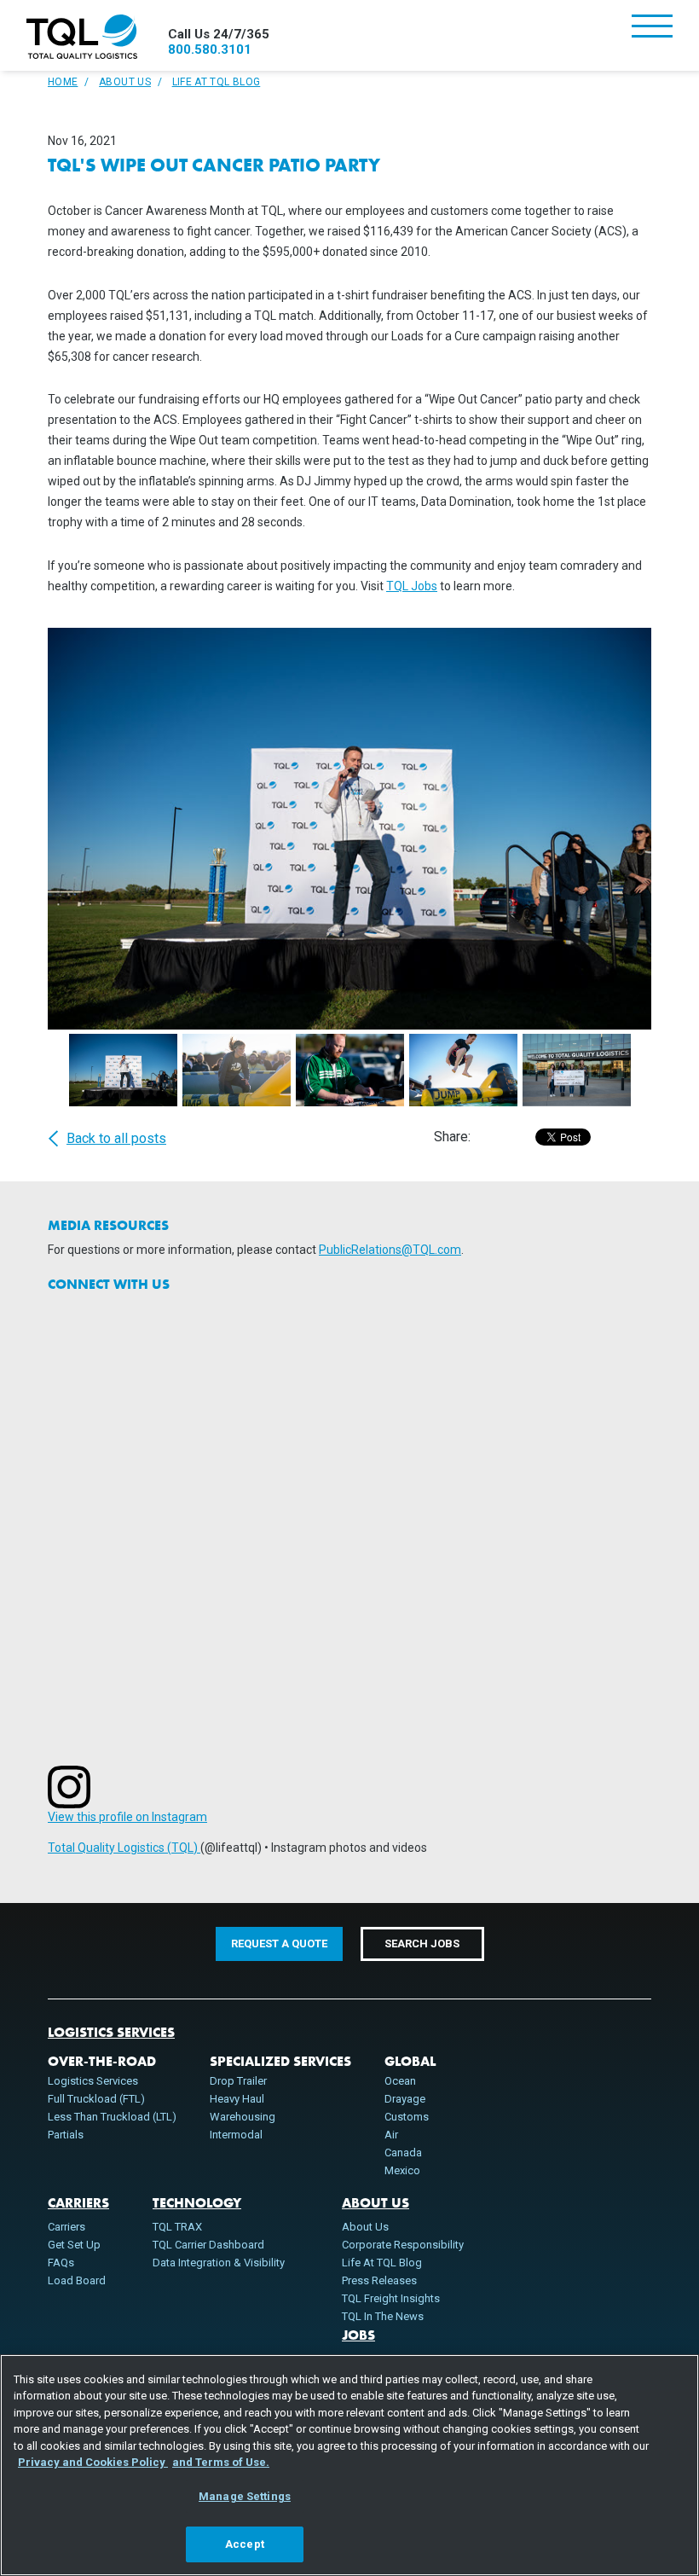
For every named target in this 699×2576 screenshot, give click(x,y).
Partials (66, 2135)
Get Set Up (74, 2245)
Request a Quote (279, 1944)
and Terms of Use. (221, 2462)
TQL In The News (383, 2316)
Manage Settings (245, 2496)
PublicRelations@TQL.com (390, 1250)
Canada (403, 2152)
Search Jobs (422, 1944)
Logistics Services (111, 2033)
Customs (407, 2117)
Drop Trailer (238, 2081)
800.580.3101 (210, 49)
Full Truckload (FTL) (96, 2099)
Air (391, 2135)
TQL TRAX (177, 2227)
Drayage (405, 2099)
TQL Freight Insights (391, 2298)
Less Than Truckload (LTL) (112, 2117)
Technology (197, 2203)
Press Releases (379, 2280)
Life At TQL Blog (217, 82)
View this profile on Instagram (127, 1817)
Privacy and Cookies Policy (93, 2462)
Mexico (402, 2170)
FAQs (61, 2263)
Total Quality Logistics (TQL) (124, 1848)
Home (63, 82)
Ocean (400, 2081)
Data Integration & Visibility (219, 2263)
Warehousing (243, 2117)
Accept (245, 2544)
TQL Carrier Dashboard (208, 2245)
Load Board (77, 2280)
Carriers (78, 2203)
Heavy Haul (237, 2099)
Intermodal (236, 2135)
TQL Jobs (412, 586)
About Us (125, 82)
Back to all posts (116, 1139)
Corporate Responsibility (403, 2245)
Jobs (358, 2335)
